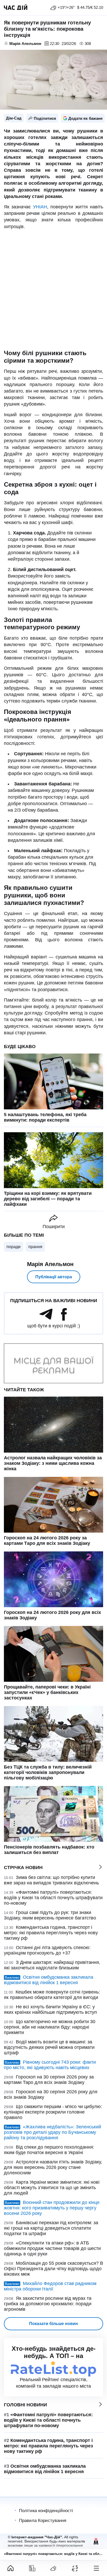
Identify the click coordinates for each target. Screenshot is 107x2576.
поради (14, 1247)
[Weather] (53, 2568)
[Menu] (96, 2568)
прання (35, 1247)
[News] (32, 2568)
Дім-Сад (14, 118)
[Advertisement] (53, 290)
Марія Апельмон (50, 1264)
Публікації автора (54, 1277)
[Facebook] (64, 1319)
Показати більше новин (53, 2324)
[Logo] (16, 8)
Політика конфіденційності (46, 2511)
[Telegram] (46, 1319)
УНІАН (39, 207)
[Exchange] (75, 2568)
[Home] (11, 2568)
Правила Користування (43, 2521)
